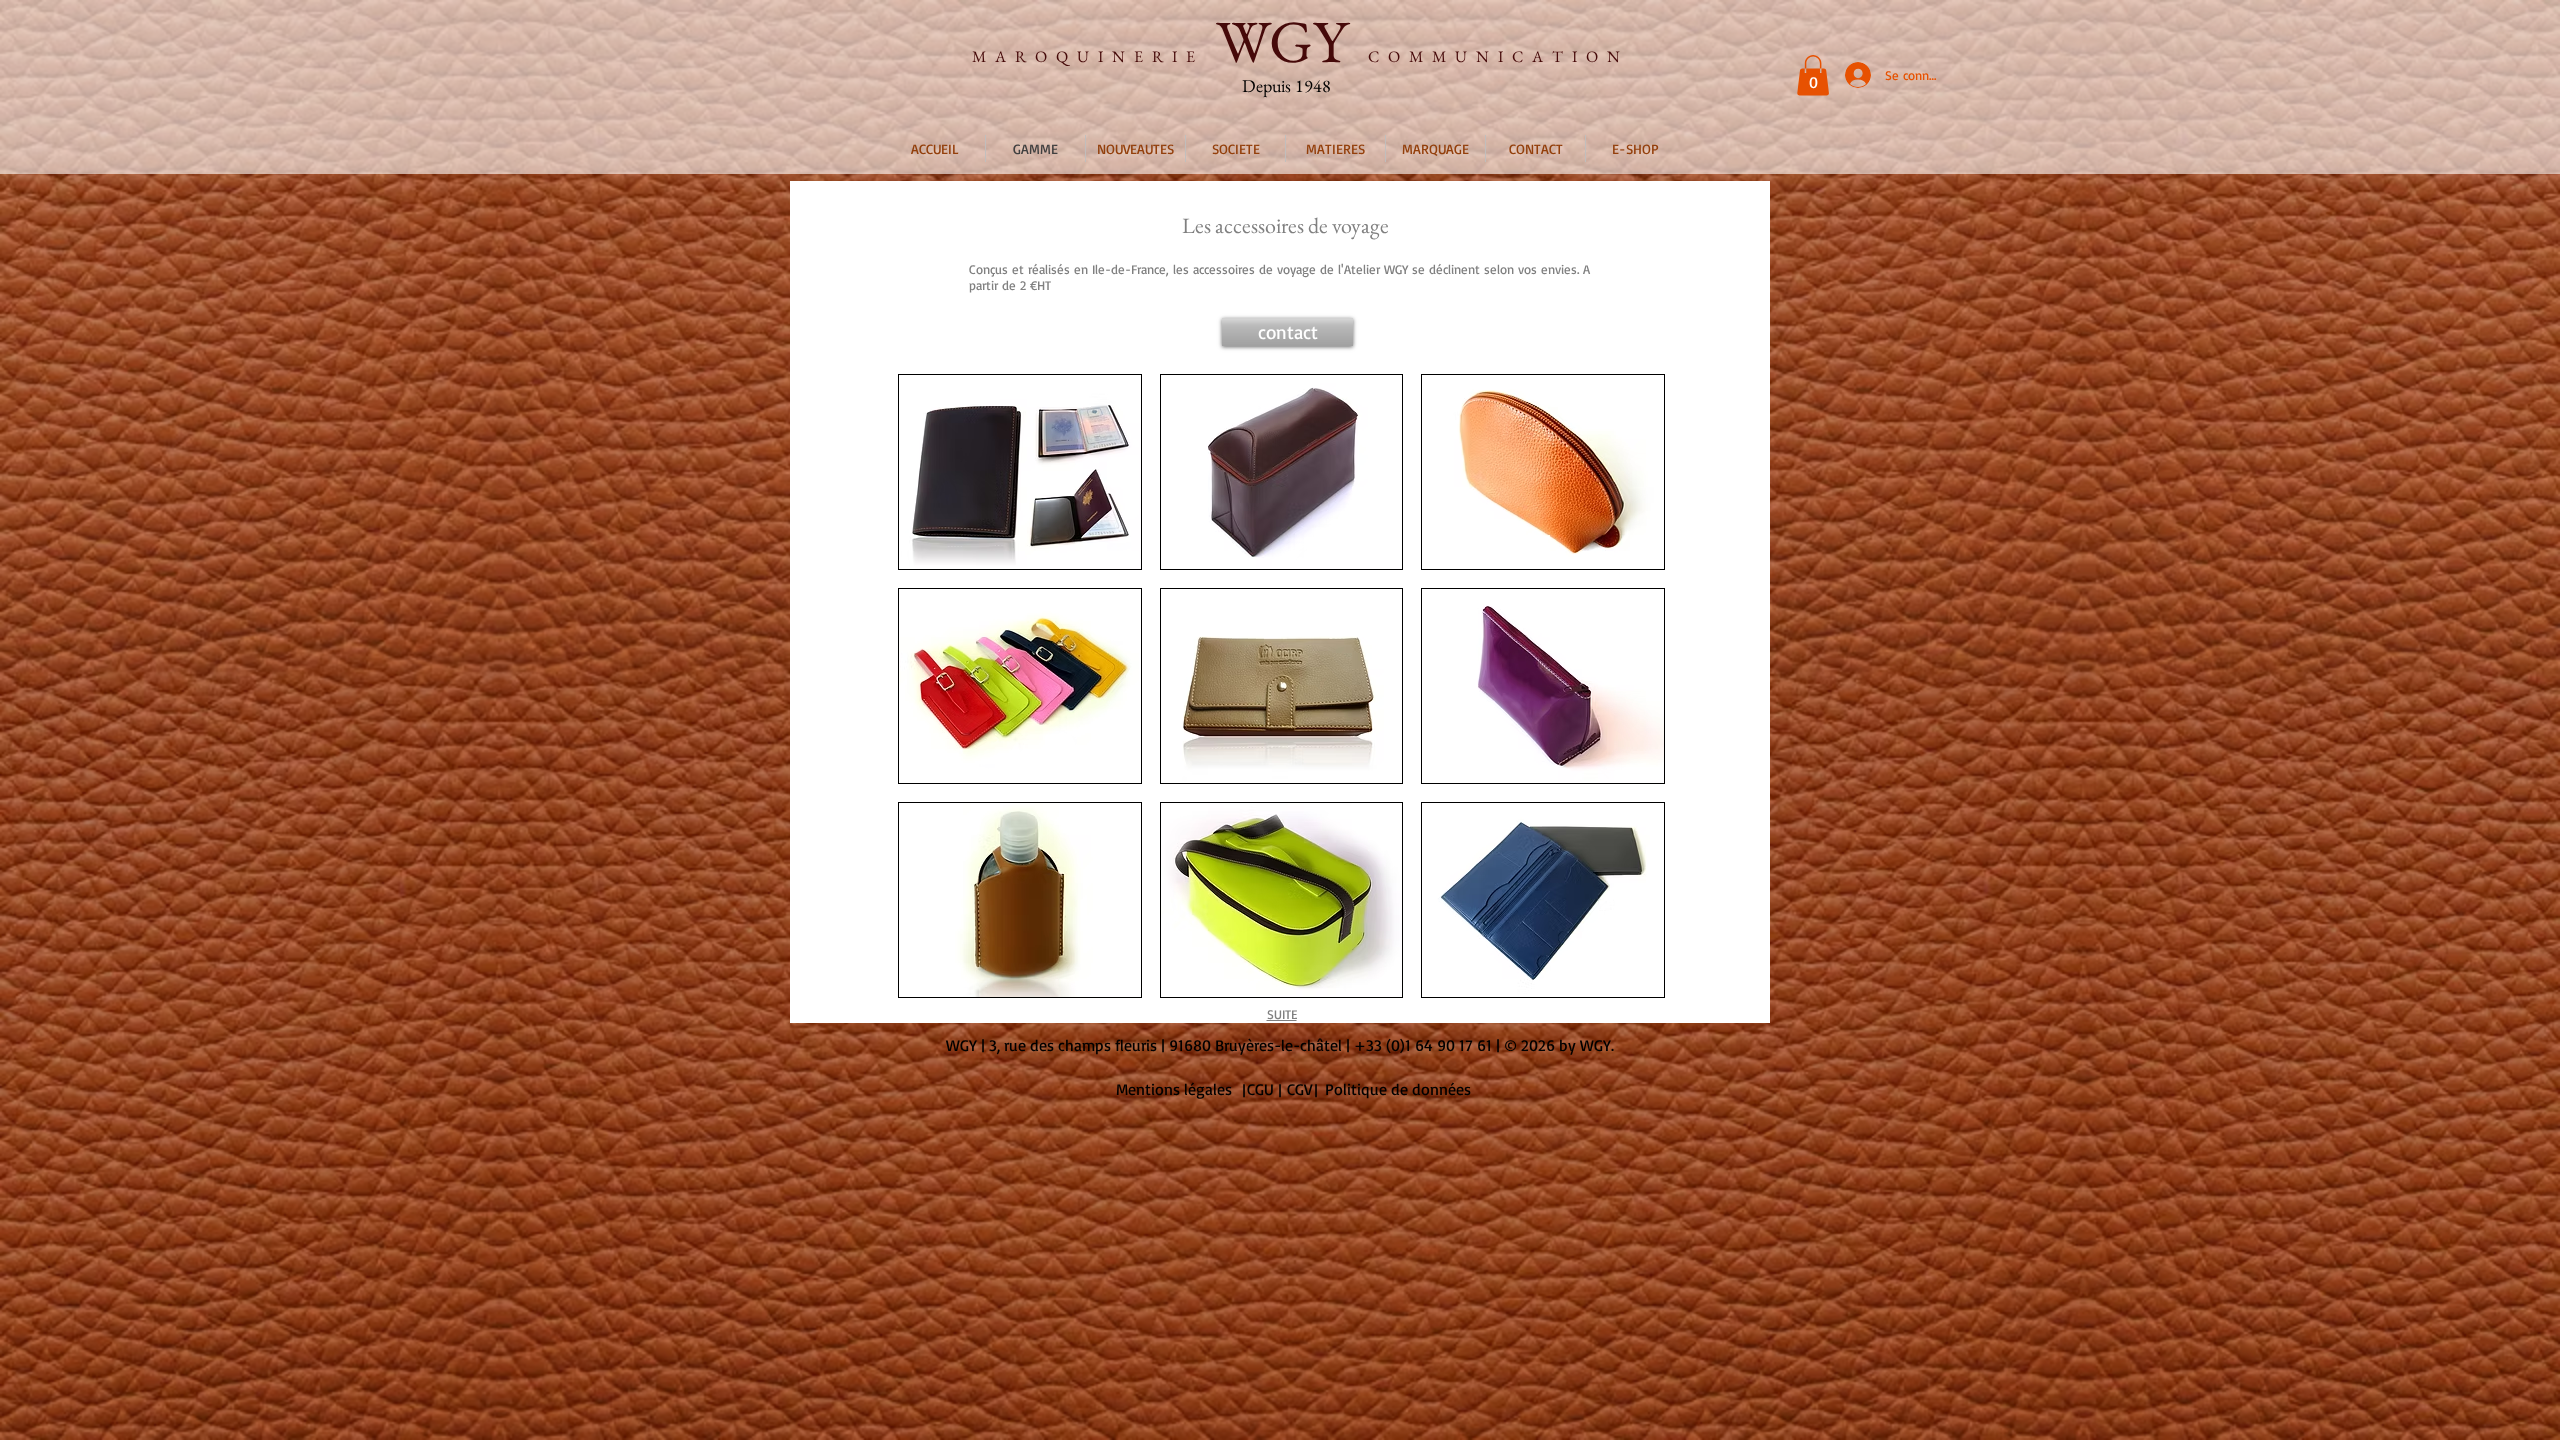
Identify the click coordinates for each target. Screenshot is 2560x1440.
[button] (1813, 75)
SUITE (1282, 1014)
